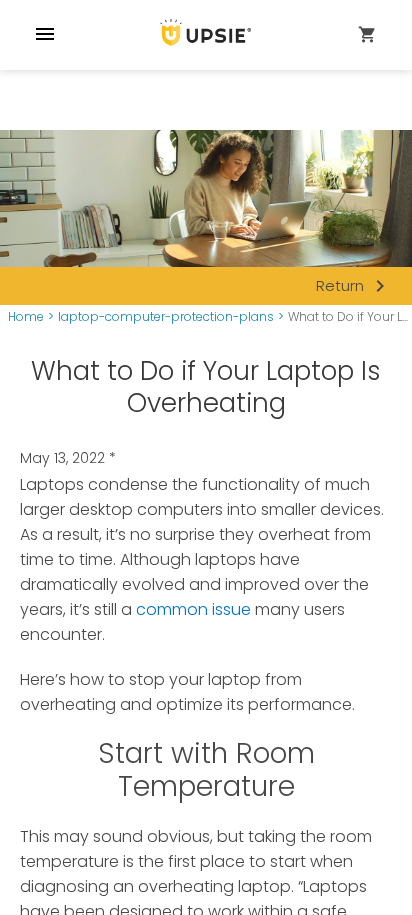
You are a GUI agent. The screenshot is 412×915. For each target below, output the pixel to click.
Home (26, 317)
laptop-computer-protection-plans (166, 317)
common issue (193, 609)
